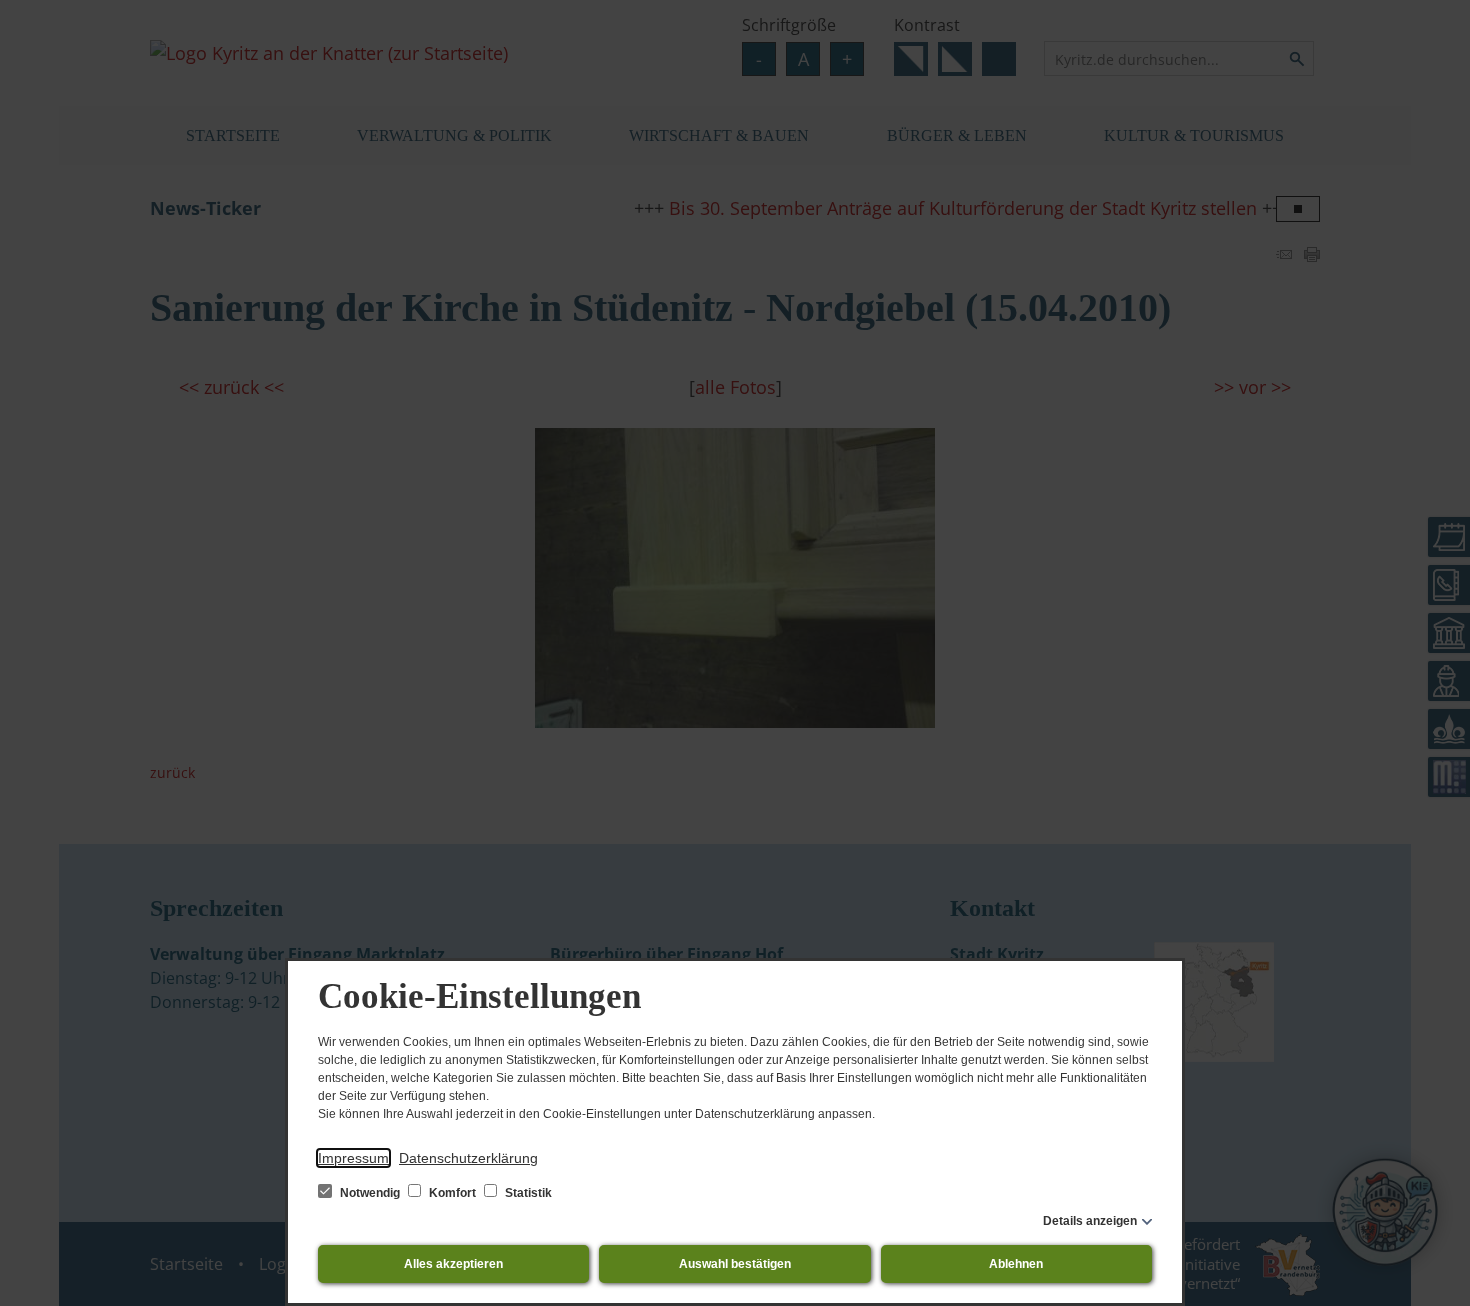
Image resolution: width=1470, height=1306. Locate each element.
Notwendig (370, 1193)
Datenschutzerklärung (468, 1158)
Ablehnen (1016, 1264)
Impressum (353, 1158)
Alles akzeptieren (453, 1264)
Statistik (527, 1193)
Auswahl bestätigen (735, 1264)
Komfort (452, 1193)
